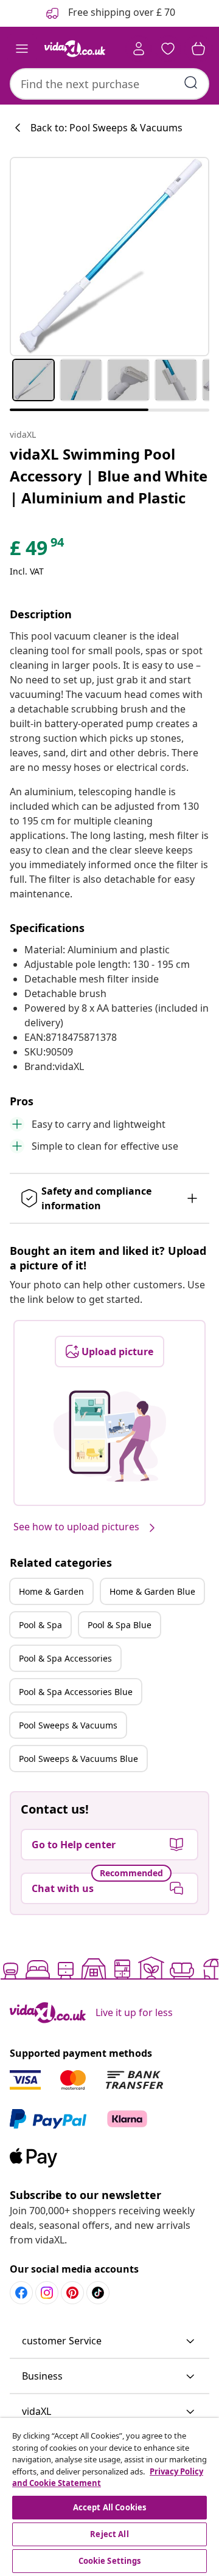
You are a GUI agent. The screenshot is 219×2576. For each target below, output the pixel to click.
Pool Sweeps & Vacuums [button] (68, 1725)
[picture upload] (110, 1436)
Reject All (109, 2534)
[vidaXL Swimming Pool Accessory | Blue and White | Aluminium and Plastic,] (109, 257)
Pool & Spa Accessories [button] (65, 1658)
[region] (109, 2497)
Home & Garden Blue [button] (152, 1591)
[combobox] (109, 84)
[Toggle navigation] (22, 49)
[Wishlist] (168, 49)
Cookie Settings (110, 2561)
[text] (38, 551)
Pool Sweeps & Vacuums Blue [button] (78, 1759)
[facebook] (21, 2293)
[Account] (139, 49)
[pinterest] (72, 2293)
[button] (109, 2341)
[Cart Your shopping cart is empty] (198, 49)
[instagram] (47, 2293)
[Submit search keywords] (191, 83)
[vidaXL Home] (75, 49)
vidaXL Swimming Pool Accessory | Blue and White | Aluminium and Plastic (109, 476)
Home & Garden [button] (51, 1591)
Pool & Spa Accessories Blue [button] (76, 1692)
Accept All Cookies (109, 2507)
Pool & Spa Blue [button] (120, 1625)
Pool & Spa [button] (40, 1625)
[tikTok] (98, 2293)
